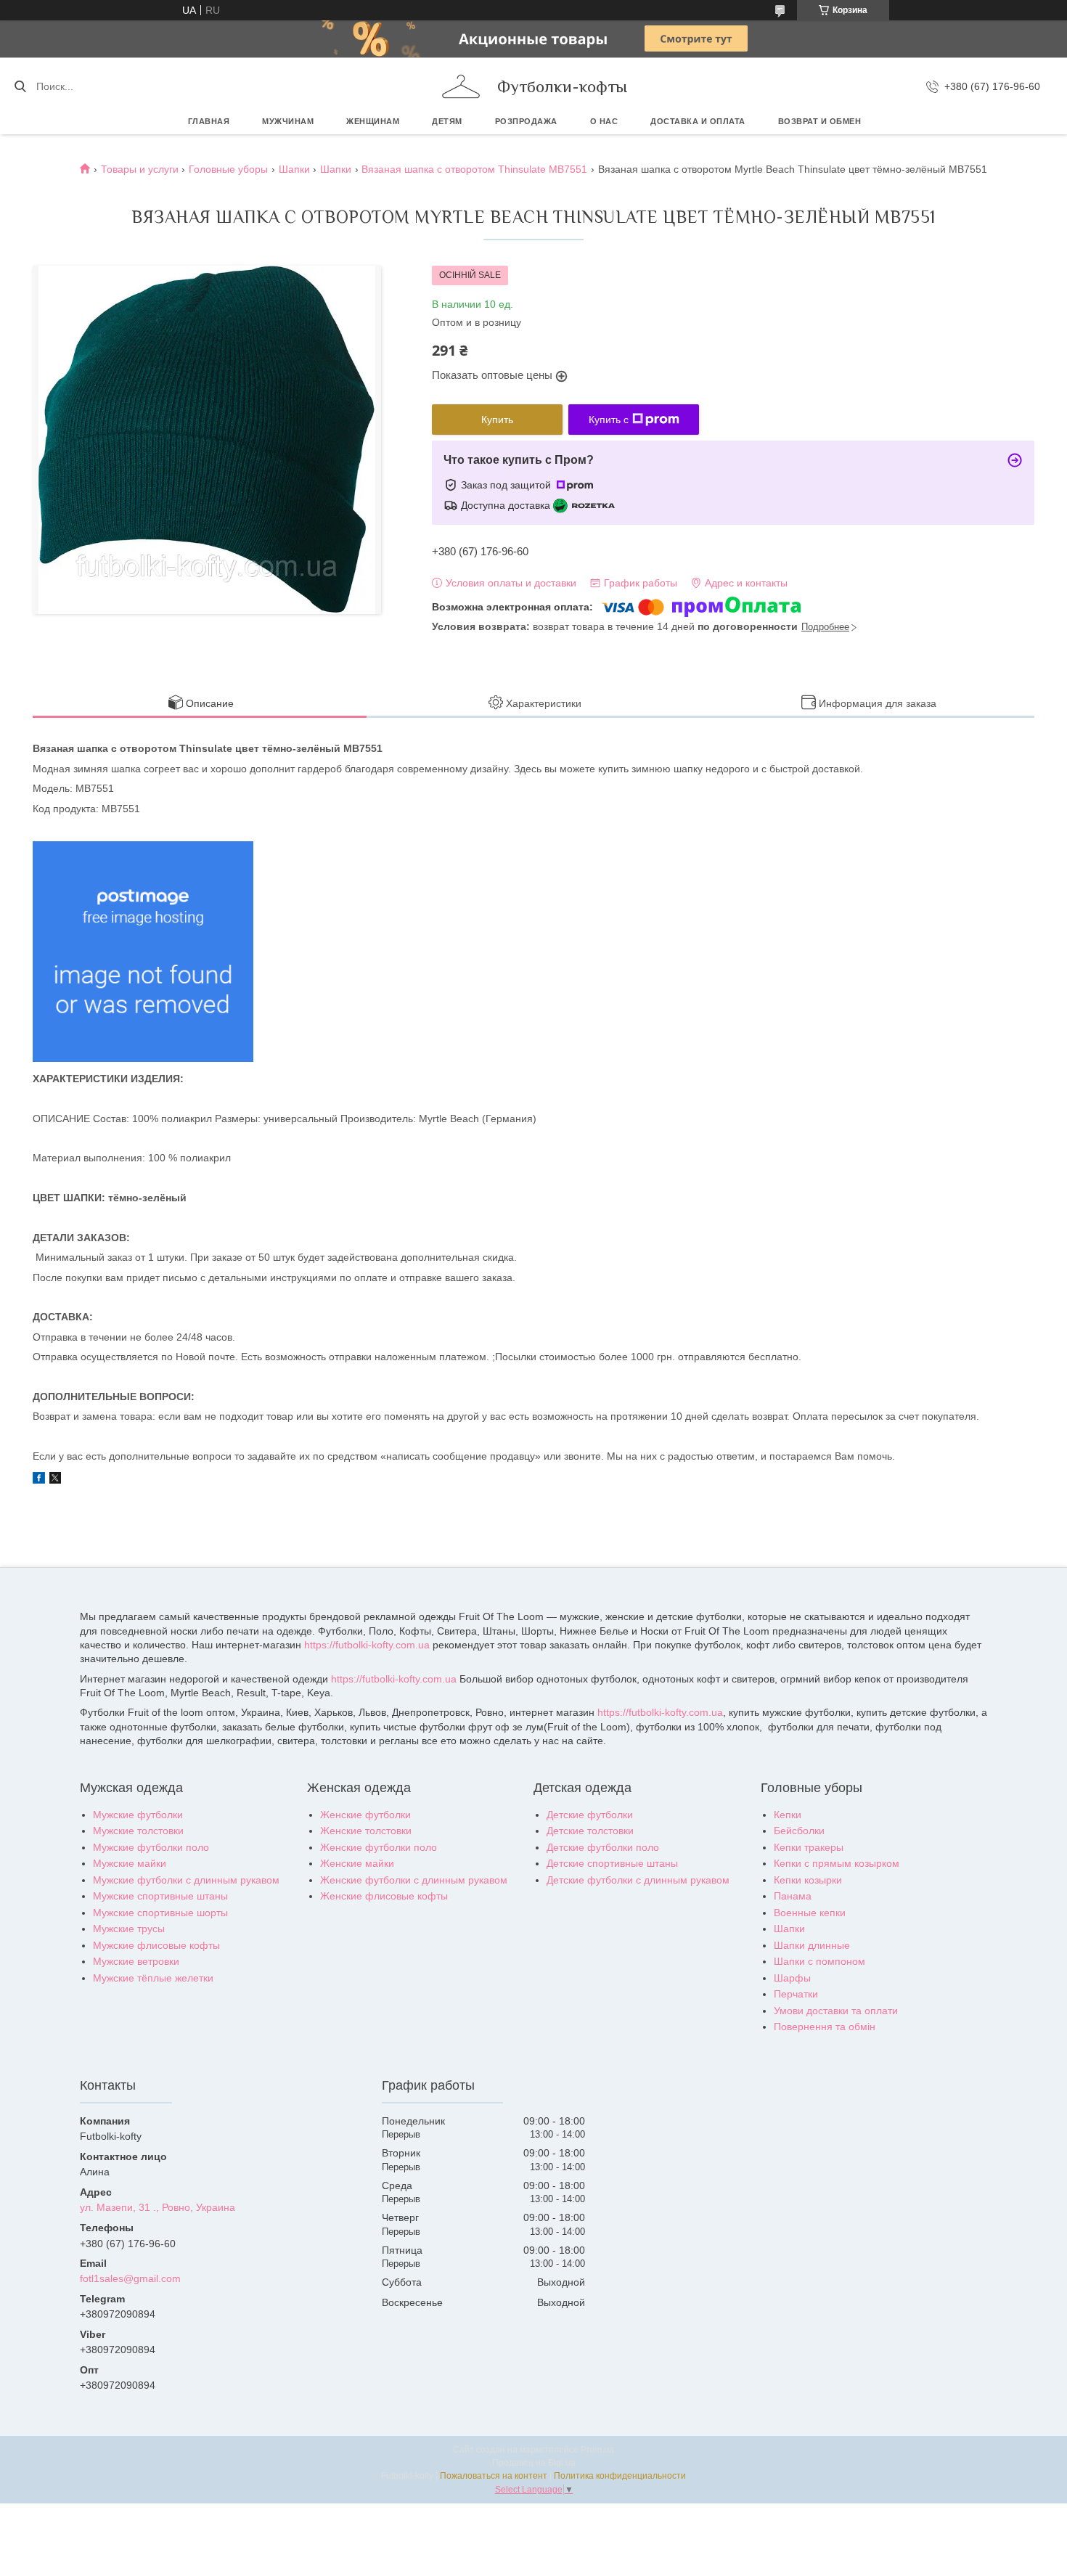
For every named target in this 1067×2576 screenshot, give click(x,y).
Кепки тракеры (809, 1847)
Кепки (788, 1815)
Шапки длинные (812, 1945)
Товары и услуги (140, 169)
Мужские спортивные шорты (160, 1913)
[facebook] (39, 1480)
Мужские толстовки (138, 1831)
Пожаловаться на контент (494, 2476)
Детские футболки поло (603, 1847)
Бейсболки (799, 1831)
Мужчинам (288, 121)
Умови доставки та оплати (836, 2011)
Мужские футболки (138, 1815)
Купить (497, 420)
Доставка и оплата (698, 121)
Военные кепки (810, 1913)
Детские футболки (590, 1815)
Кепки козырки (808, 1880)
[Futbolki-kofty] (461, 86)
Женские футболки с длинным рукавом (414, 1880)
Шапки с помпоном (819, 1961)
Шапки (294, 169)
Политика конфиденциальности (620, 2476)
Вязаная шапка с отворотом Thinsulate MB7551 (474, 169)
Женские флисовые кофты (384, 1896)
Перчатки (796, 1994)
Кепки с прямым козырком (837, 1863)
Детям (447, 121)
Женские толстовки (366, 1831)
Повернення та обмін (825, 2027)
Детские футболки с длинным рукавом (638, 1880)
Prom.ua (597, 2450)
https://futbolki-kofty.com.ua (367, 1645)
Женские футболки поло (379, 1847)
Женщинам (373, 121)
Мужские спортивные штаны (160, 1896)
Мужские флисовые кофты (156, 1945)
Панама (793, 1896)
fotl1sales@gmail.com (130, 2278)
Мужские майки (130, 1863)
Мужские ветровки (136, 1961)
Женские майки (357, 1863)
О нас (604, 121)
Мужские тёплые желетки (153, 1978)
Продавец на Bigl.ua (534, 2463)
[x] (55, 1480)
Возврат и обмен (820, 121)
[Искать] (20, 86)
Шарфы (792, 1978)
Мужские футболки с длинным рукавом (186, 1880)
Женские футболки (365, 1815)
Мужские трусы (129, 1929)
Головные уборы (228, 169)
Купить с (609, 420)
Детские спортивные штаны (612, 1863)
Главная (209, 121)
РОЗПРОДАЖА (526, 121)
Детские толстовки (590, 1831)
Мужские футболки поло (151, 1847)
